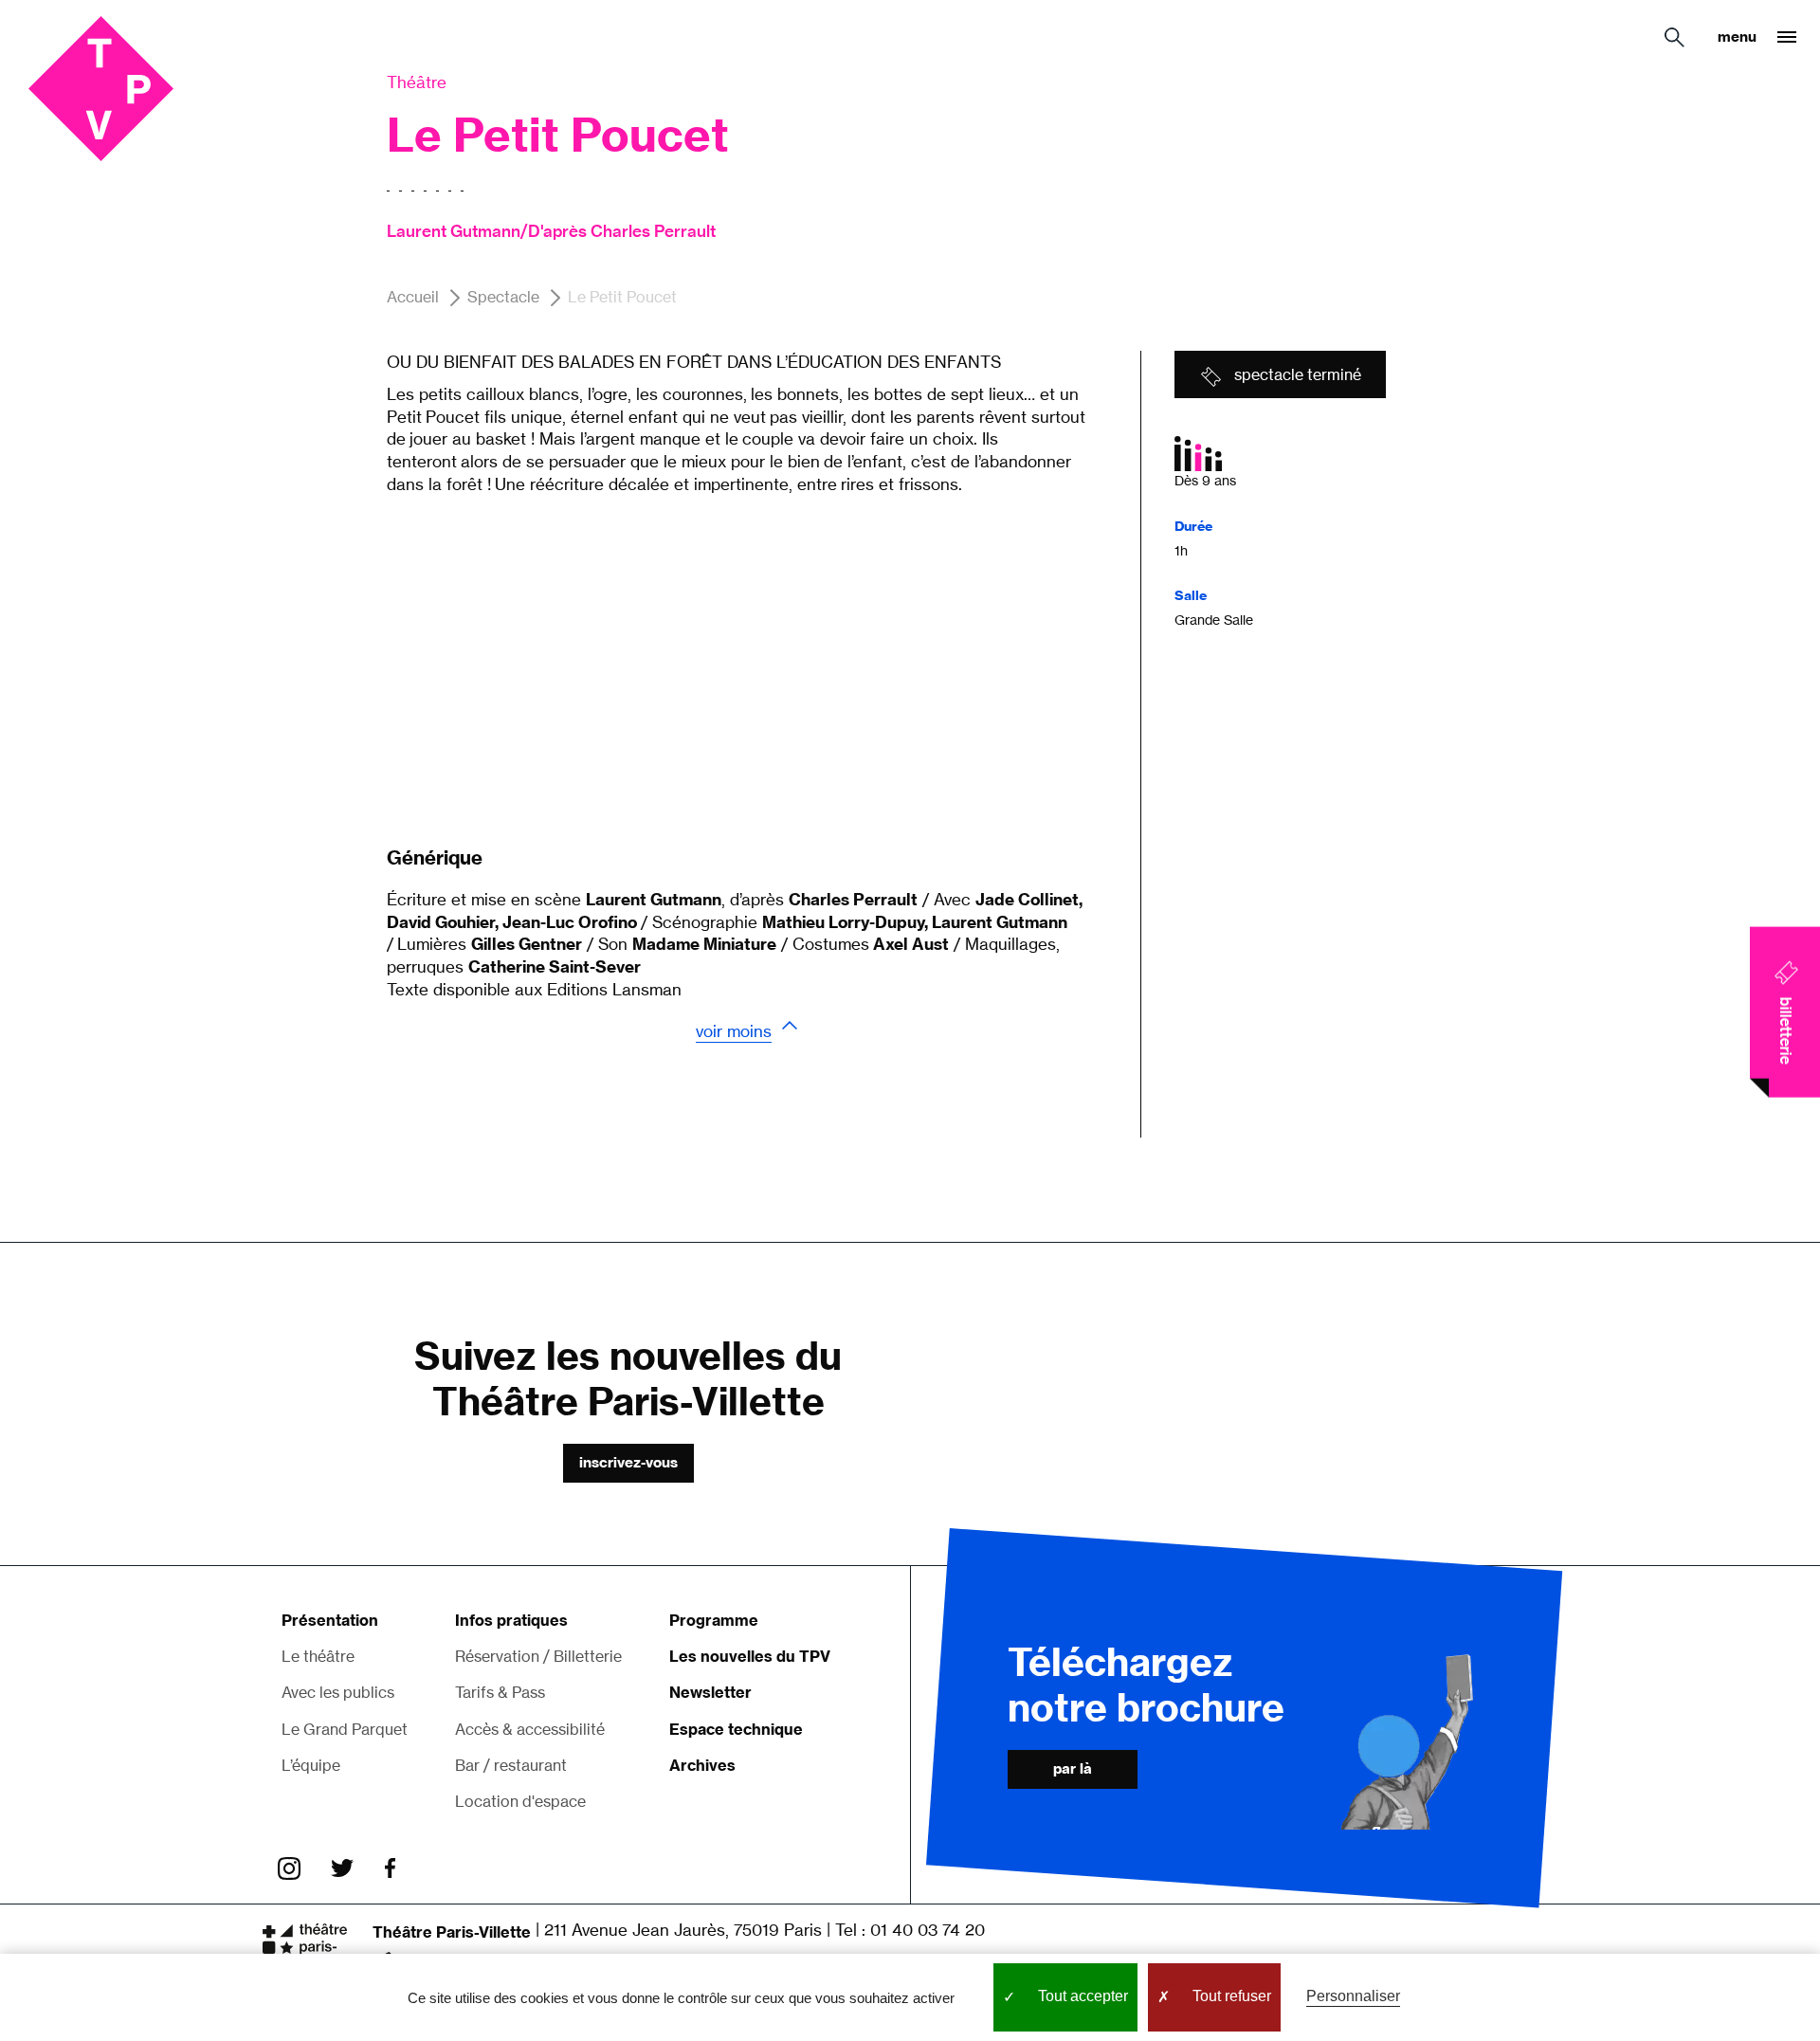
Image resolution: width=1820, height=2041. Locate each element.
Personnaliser (1353, 1996)
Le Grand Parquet (345, 1729)
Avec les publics (338, 1692)
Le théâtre (318, 1656)
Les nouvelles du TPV (750, 1656)
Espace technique (736, 1729)
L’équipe (311, 1765)
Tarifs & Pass (500, 1692)
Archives (702, 1765)
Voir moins (734, 1031)
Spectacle (503, 298)
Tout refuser (1230, 1996)
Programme (714, 1620)
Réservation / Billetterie (538, 1656)
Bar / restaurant (511, 1765)
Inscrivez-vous (628, 1462)
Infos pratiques (511, 1620)
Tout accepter (1081, 1996)
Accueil (413, 298)
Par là (1073, 1768)
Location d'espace (520, 1801)
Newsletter (710, 1692)
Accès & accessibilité (530, 1729)
